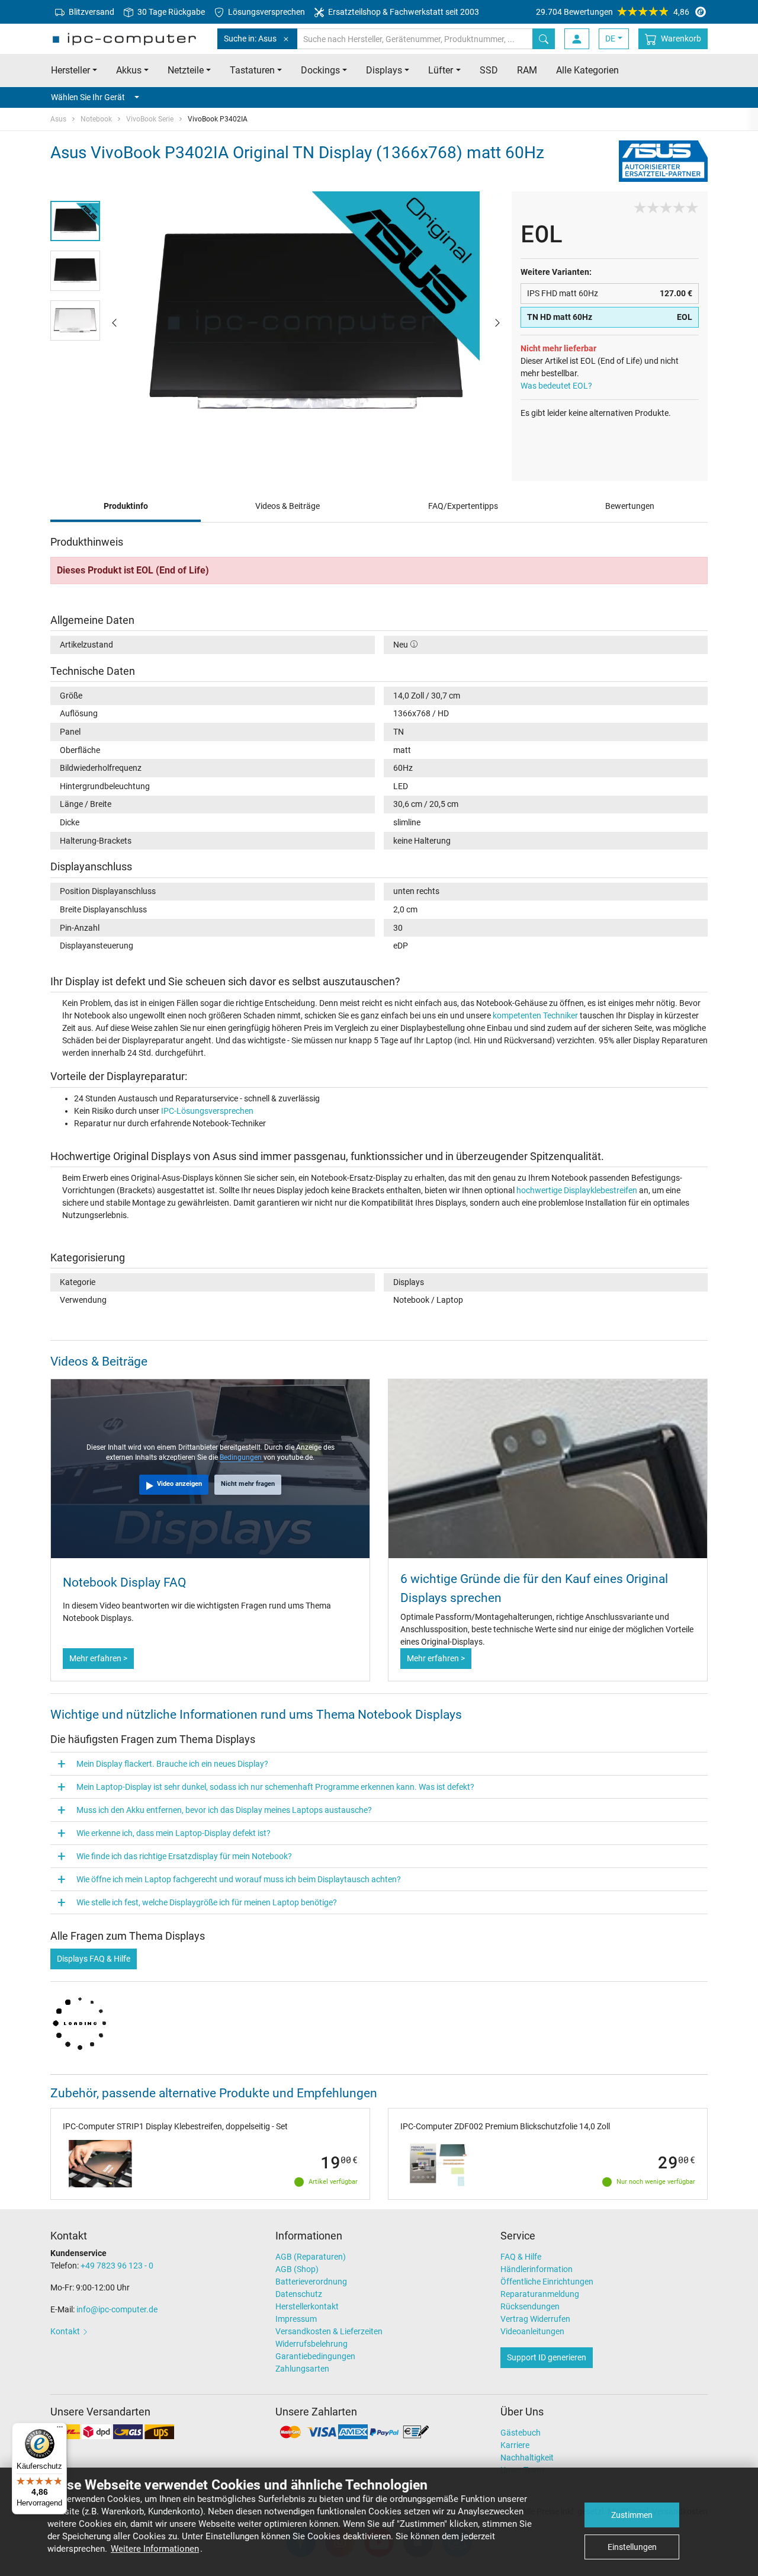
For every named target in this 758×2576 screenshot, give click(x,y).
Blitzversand (91, 12)
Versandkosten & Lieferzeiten (329, 2331)
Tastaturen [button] (252, 70)
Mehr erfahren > (98, 1658)
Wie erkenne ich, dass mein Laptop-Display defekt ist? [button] (174, 1833)
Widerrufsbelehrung (311, 2344)
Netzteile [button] (186, 70)
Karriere (515, 2445)
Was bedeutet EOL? (556, 386)
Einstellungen (632, 2547)
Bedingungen (242, 1457)
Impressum (296, 2319)
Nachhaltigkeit (527, 2458)
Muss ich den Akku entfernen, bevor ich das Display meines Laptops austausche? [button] (224, 1810)
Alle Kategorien (587, 70)
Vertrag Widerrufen (535, 2319)
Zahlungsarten (302, 2369)
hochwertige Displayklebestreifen (577, 1190)
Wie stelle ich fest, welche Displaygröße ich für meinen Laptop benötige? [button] (207, 1902)
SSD (489, 70)
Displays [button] (384, 70)
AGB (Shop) (297, 2269)
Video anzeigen (179, 1484)
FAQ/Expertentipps (463, 506)
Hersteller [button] (70, 70)
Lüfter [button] (441, 70)
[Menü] (60, 2430)
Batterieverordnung (311, 2282)
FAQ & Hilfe (521, 2257)
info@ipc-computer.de (117, 2309)
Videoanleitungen (532, 2331)
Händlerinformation (537, 2269)
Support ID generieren (547, 2357)
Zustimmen (632, 2515)
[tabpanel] (306, 322)
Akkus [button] (129, 70)
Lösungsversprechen (266, 12)
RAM (527, 70)
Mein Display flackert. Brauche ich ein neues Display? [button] (172, 1764)
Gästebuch (521, 2433)
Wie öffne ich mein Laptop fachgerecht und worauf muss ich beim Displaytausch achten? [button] (239, 1879)
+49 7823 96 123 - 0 (117, 2266)
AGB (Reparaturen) (311, 2257)
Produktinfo (126, 506)
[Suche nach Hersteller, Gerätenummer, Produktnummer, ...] (544, 39)
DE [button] (610, 39)
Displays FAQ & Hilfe (94, 1959)
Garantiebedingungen (315, 2356)
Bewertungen (630, 506)
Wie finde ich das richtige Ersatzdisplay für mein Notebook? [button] (184, 1856)
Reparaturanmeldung (540, 2294)
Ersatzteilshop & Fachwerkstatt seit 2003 (403, 12)
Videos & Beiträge (288, 506)
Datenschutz (299, 2294)
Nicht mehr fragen (248, 1484)
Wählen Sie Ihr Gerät (88, 97)
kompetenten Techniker (535, 1015)
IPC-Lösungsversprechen (207, 1111)
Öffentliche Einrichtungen (547, 2282)
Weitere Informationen (155, 2549)
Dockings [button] (320, 70)
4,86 (613, 12)
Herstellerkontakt (307, 2306)
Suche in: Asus (250, 39)
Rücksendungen (530, 2306)
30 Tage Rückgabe (170, 12)
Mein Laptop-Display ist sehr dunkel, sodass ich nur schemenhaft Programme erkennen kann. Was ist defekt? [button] (275, 1787)
